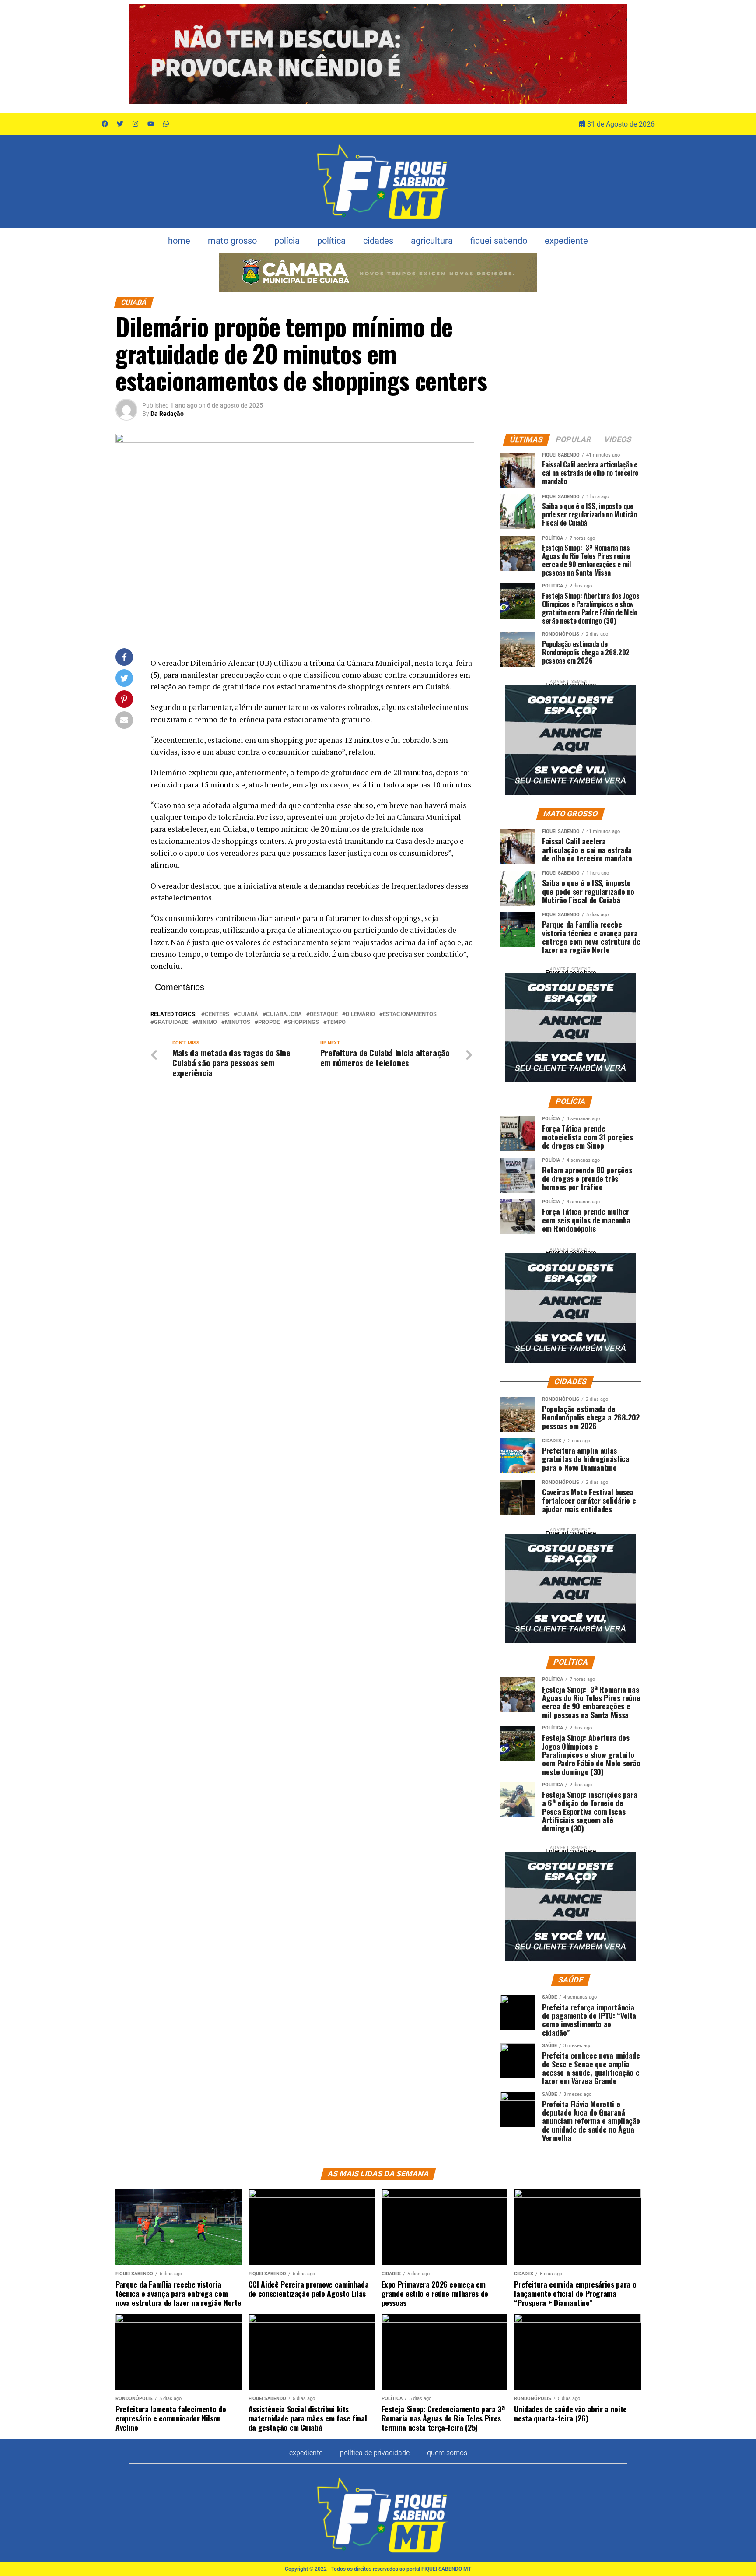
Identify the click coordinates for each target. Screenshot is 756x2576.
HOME (179, 241)
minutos (238, 1022)
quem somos (447, 2453)
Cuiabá (248, 1014)
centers (217, 1014)
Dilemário (360, 1014)
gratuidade (171, 1022)
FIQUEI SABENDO (499, 241)
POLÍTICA (331, 241)
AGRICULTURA (432, 241)
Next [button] (616, 54)
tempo (336, 1022)
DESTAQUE (324, 1014)
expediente (566, 241)
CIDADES (378, 241)
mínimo (206, 1022)
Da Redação (167, 414)
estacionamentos (410, 1014)
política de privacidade (375, 2453)
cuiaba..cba (284, 1014)
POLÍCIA (287, 241)
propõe (269, 1022)
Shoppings (303, 1022)
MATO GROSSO (232, 241)
